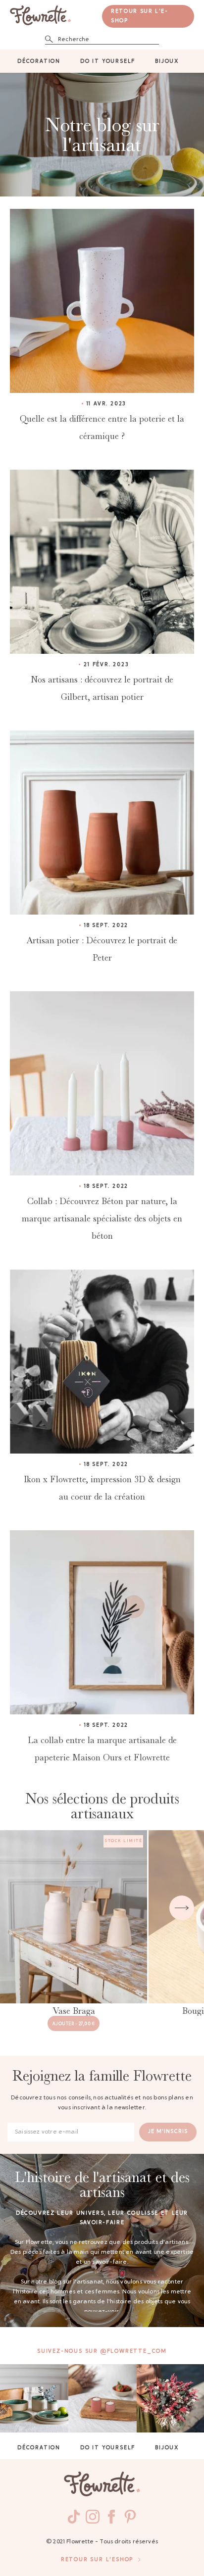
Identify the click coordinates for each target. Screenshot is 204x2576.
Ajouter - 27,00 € (74, 2024)
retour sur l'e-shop (140, 16)
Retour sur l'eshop (97, 2560)
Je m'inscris (168, 2132)
